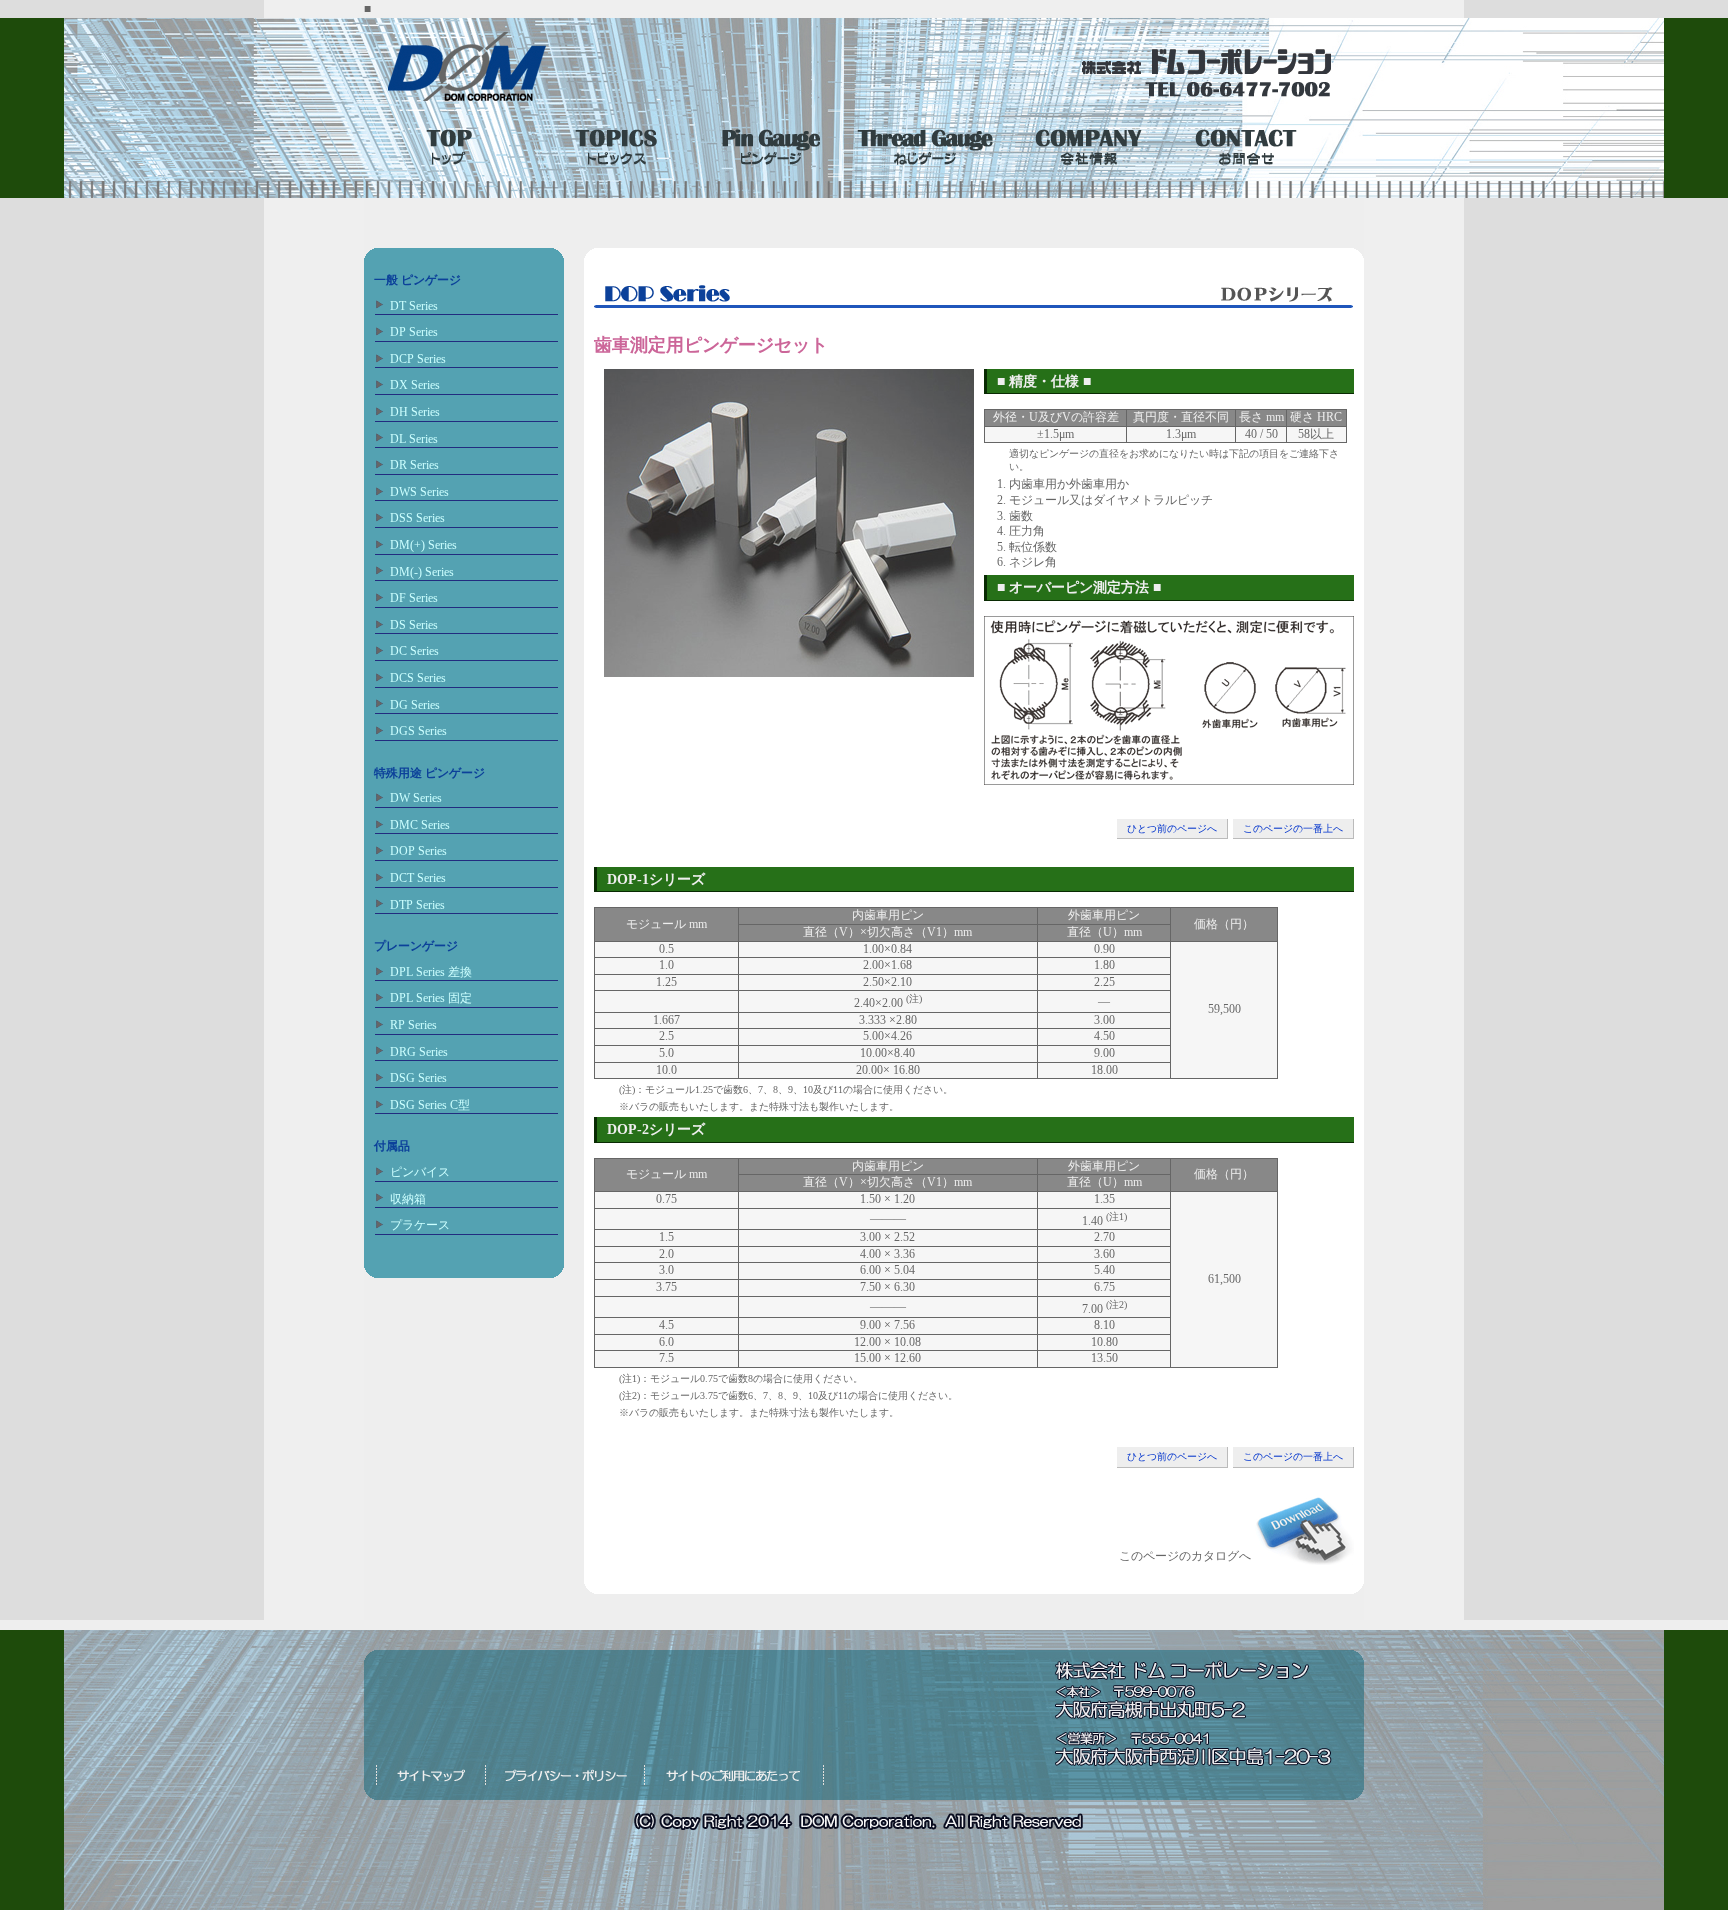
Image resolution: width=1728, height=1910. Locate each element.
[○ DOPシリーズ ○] (789, 668)
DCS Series (418, 678)
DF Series (414, 598)
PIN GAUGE (769, 143)
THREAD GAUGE (927, 143)
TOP (453, 143)
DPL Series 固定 (431, 998)
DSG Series (418, 1078)
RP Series (413, 1025)
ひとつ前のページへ (1172, 828)
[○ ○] (1169, 776)
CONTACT (1243, 143)
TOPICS (611, 143)
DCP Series (418, 359)
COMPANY (1085, 143)
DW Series (416, 798)
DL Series (414, 439)
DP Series (414, 332)
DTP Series (417, 905)
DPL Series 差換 (431, 972)
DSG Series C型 (430, 1105)
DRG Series (419, 1052)
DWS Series (419, 492)
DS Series (414, 625)
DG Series (415, 705)
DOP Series (418, 851)
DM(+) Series (423, 545)
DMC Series (420, 825)
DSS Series (417, 518)
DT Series (414, 306)
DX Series (415, 385)
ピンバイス (420, 1172)
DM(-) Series (422, 572)
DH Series (415, 412)
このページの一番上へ (1293, 828)
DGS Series (418, 731)
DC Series (414, 651)
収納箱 (408, 1199)
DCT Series (418, 878)
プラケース (420, 1225)
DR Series (414, 465)
